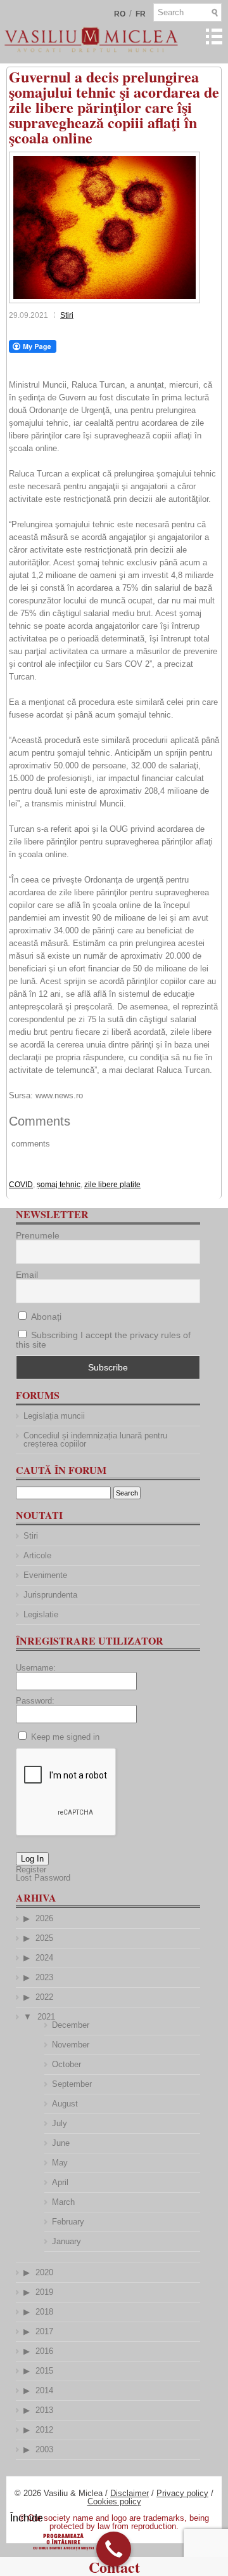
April (60, 2182)
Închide (27, 2518)
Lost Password (43, 1878)
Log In (32, 1859)
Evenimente (45, 1575)
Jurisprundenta (50, 1595)
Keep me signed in (65, 1737)
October (66, 2064)
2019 (44, 2292)
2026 (44, 1918)
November (71, 2045)
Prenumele (38, 1235)
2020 (44, 2272)
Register (31, 1870)
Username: (36, 1668)
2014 (44, 2390)
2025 (44, 1938)
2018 (44, 2312)
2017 (44, 2331)
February (68, 2222)
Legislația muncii (54, 1416)
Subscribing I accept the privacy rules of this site (103, 1340)
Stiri (67, 315)
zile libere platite (112, 1185)
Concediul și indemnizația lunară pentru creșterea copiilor (95, 1440)
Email (27, 1275)
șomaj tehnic (59, 1185)
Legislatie (41, 1614)
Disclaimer (130, 2493)
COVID (21, 1185)
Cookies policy (114, 2501)
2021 (46, 2017)
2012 (44, 2430)
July (60, 2123)
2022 (44, 1997)
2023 (44, 1977)
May (60, 2163)
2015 (44, 2371)
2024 (44, 1958)
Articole (37, 1555)
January (66, 2241)
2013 (44, 2410)
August (65, 2104)
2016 (44, 2351)
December (71, 2025)
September (72, 2084)
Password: (35, 1701)
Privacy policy (182, 2493)
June (61, 2143)
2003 (44, 2449)
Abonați (45, 1317)
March (63, 2202)
